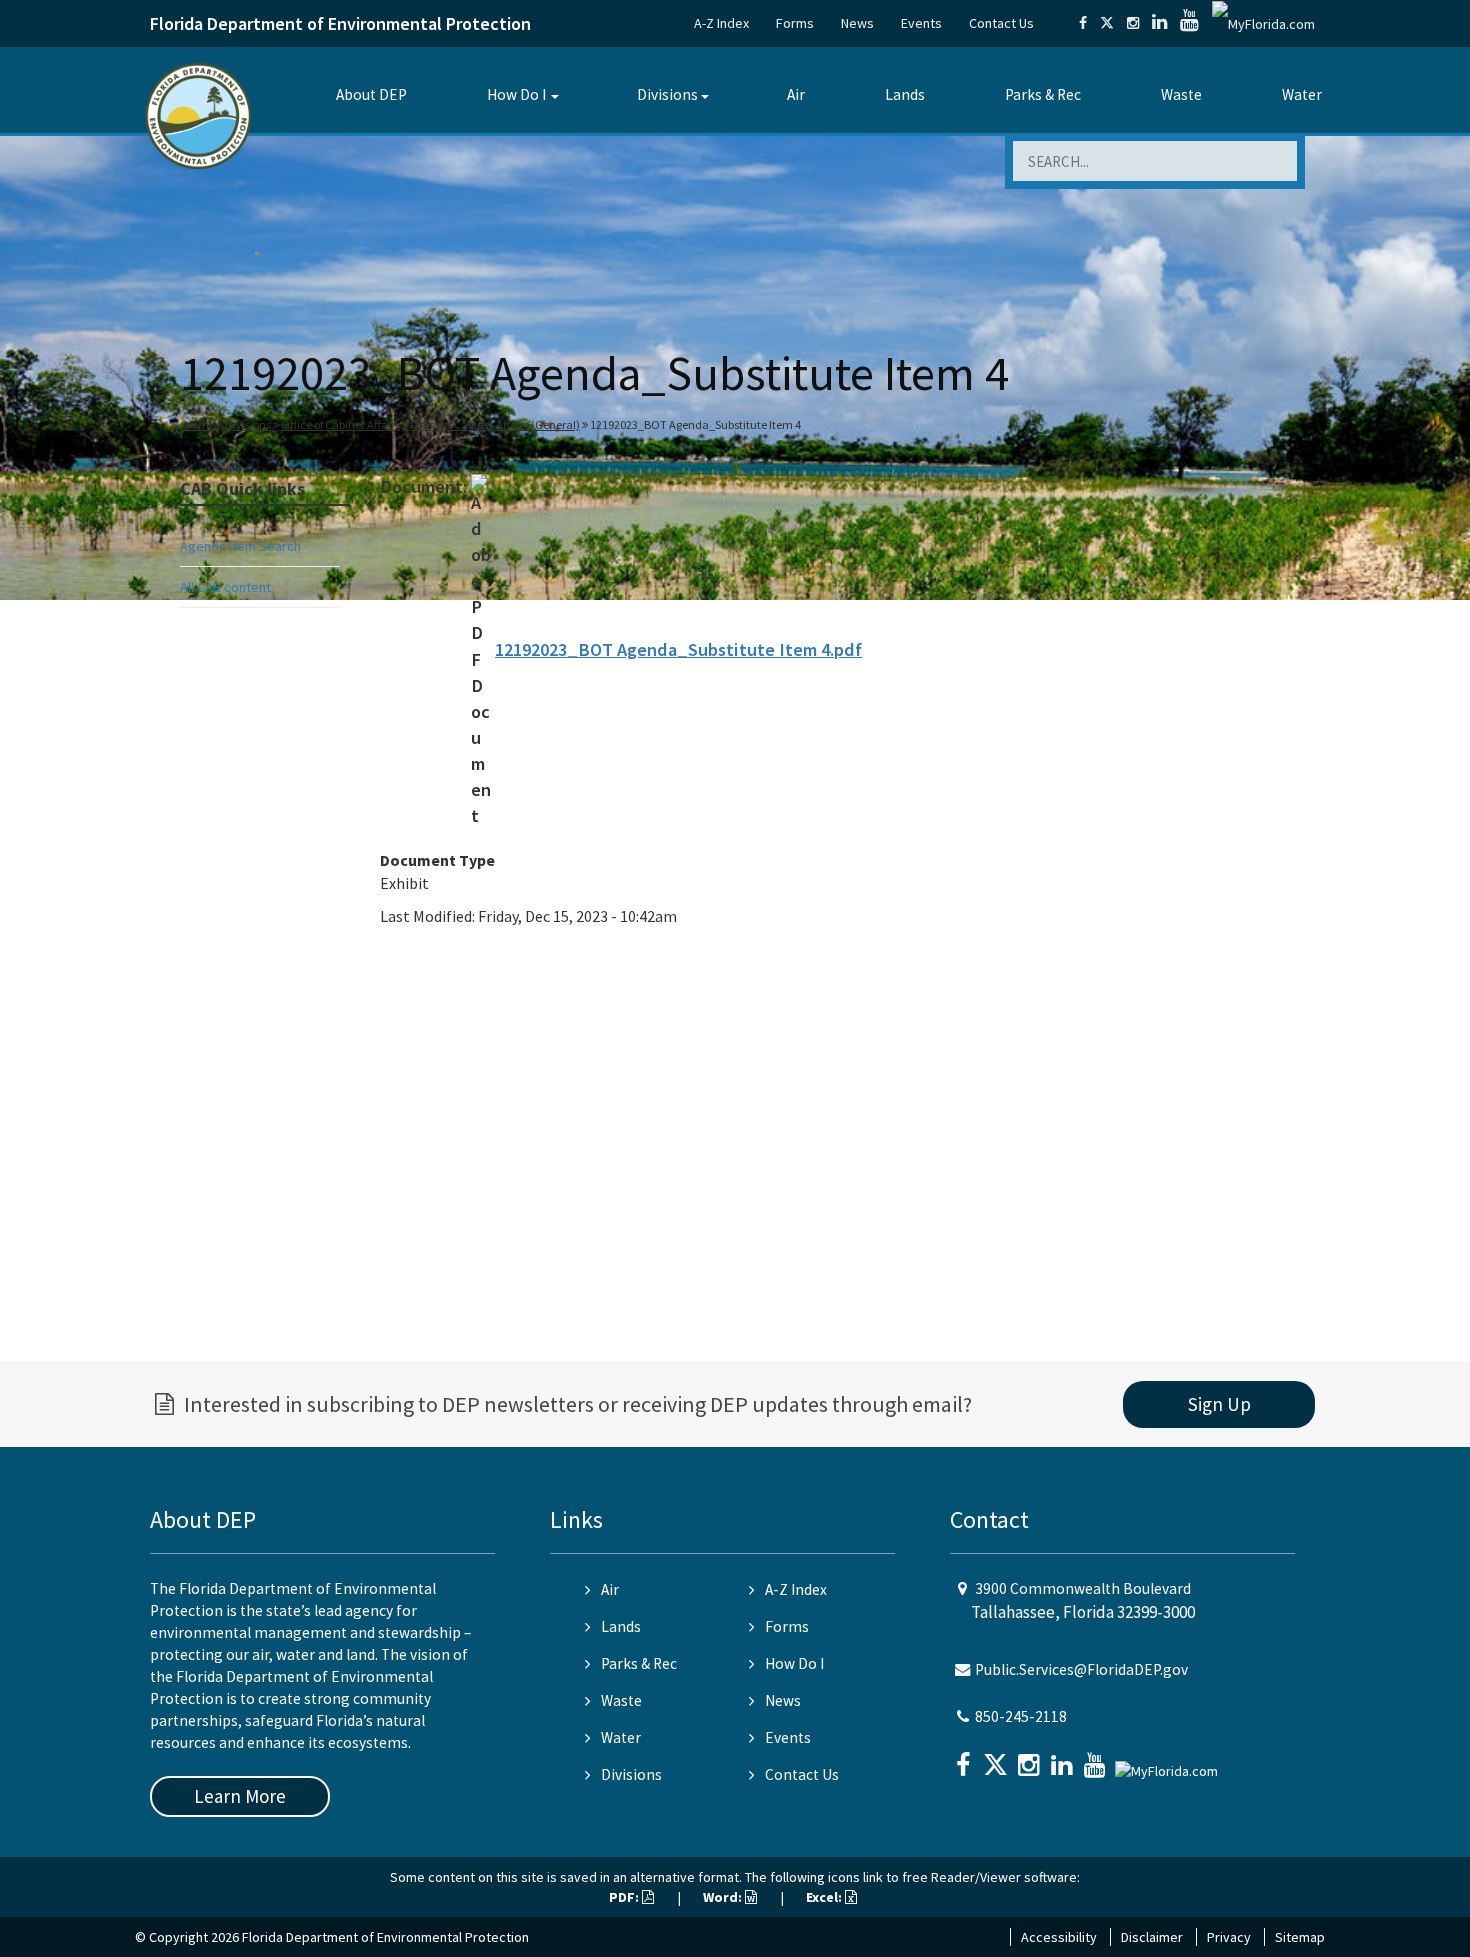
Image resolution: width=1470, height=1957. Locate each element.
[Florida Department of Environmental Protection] (198, 114)
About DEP (371, 94)
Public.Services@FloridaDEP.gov (1081, 1669)
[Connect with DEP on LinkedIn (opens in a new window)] (1159, 23)
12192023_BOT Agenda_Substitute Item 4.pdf (678, 649)
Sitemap (1300, 1937)
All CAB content (225, 587)
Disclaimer (1152, 1937)
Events (921, 23)
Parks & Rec (1043, 94)
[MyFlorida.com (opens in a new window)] (1263, 23)
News (857, 23)
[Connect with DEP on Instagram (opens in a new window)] (1133, 23)
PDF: (625, 1897)
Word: (724, 1897)
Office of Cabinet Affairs (340, 424)
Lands (905, 94)
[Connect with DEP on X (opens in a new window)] (1107, 23)
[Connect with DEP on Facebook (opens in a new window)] (1083, 23)
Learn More (240, 1796)
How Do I (516, 94)
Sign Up (1219, 1404)
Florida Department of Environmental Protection (340, 23)
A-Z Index (721, 23)
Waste (1181, 94)
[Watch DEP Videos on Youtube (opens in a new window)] (1189, 23)
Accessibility (1059, 1937)
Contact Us (1001, 23)
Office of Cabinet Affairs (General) (495, 424)
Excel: (825, 1897)
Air (796, 94)
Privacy (1229, 1937)
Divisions (667, 94)
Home (199, 424)
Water (1302, 94)
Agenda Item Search (240, 546)
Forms (795, 23)
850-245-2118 (1021, 1716)
